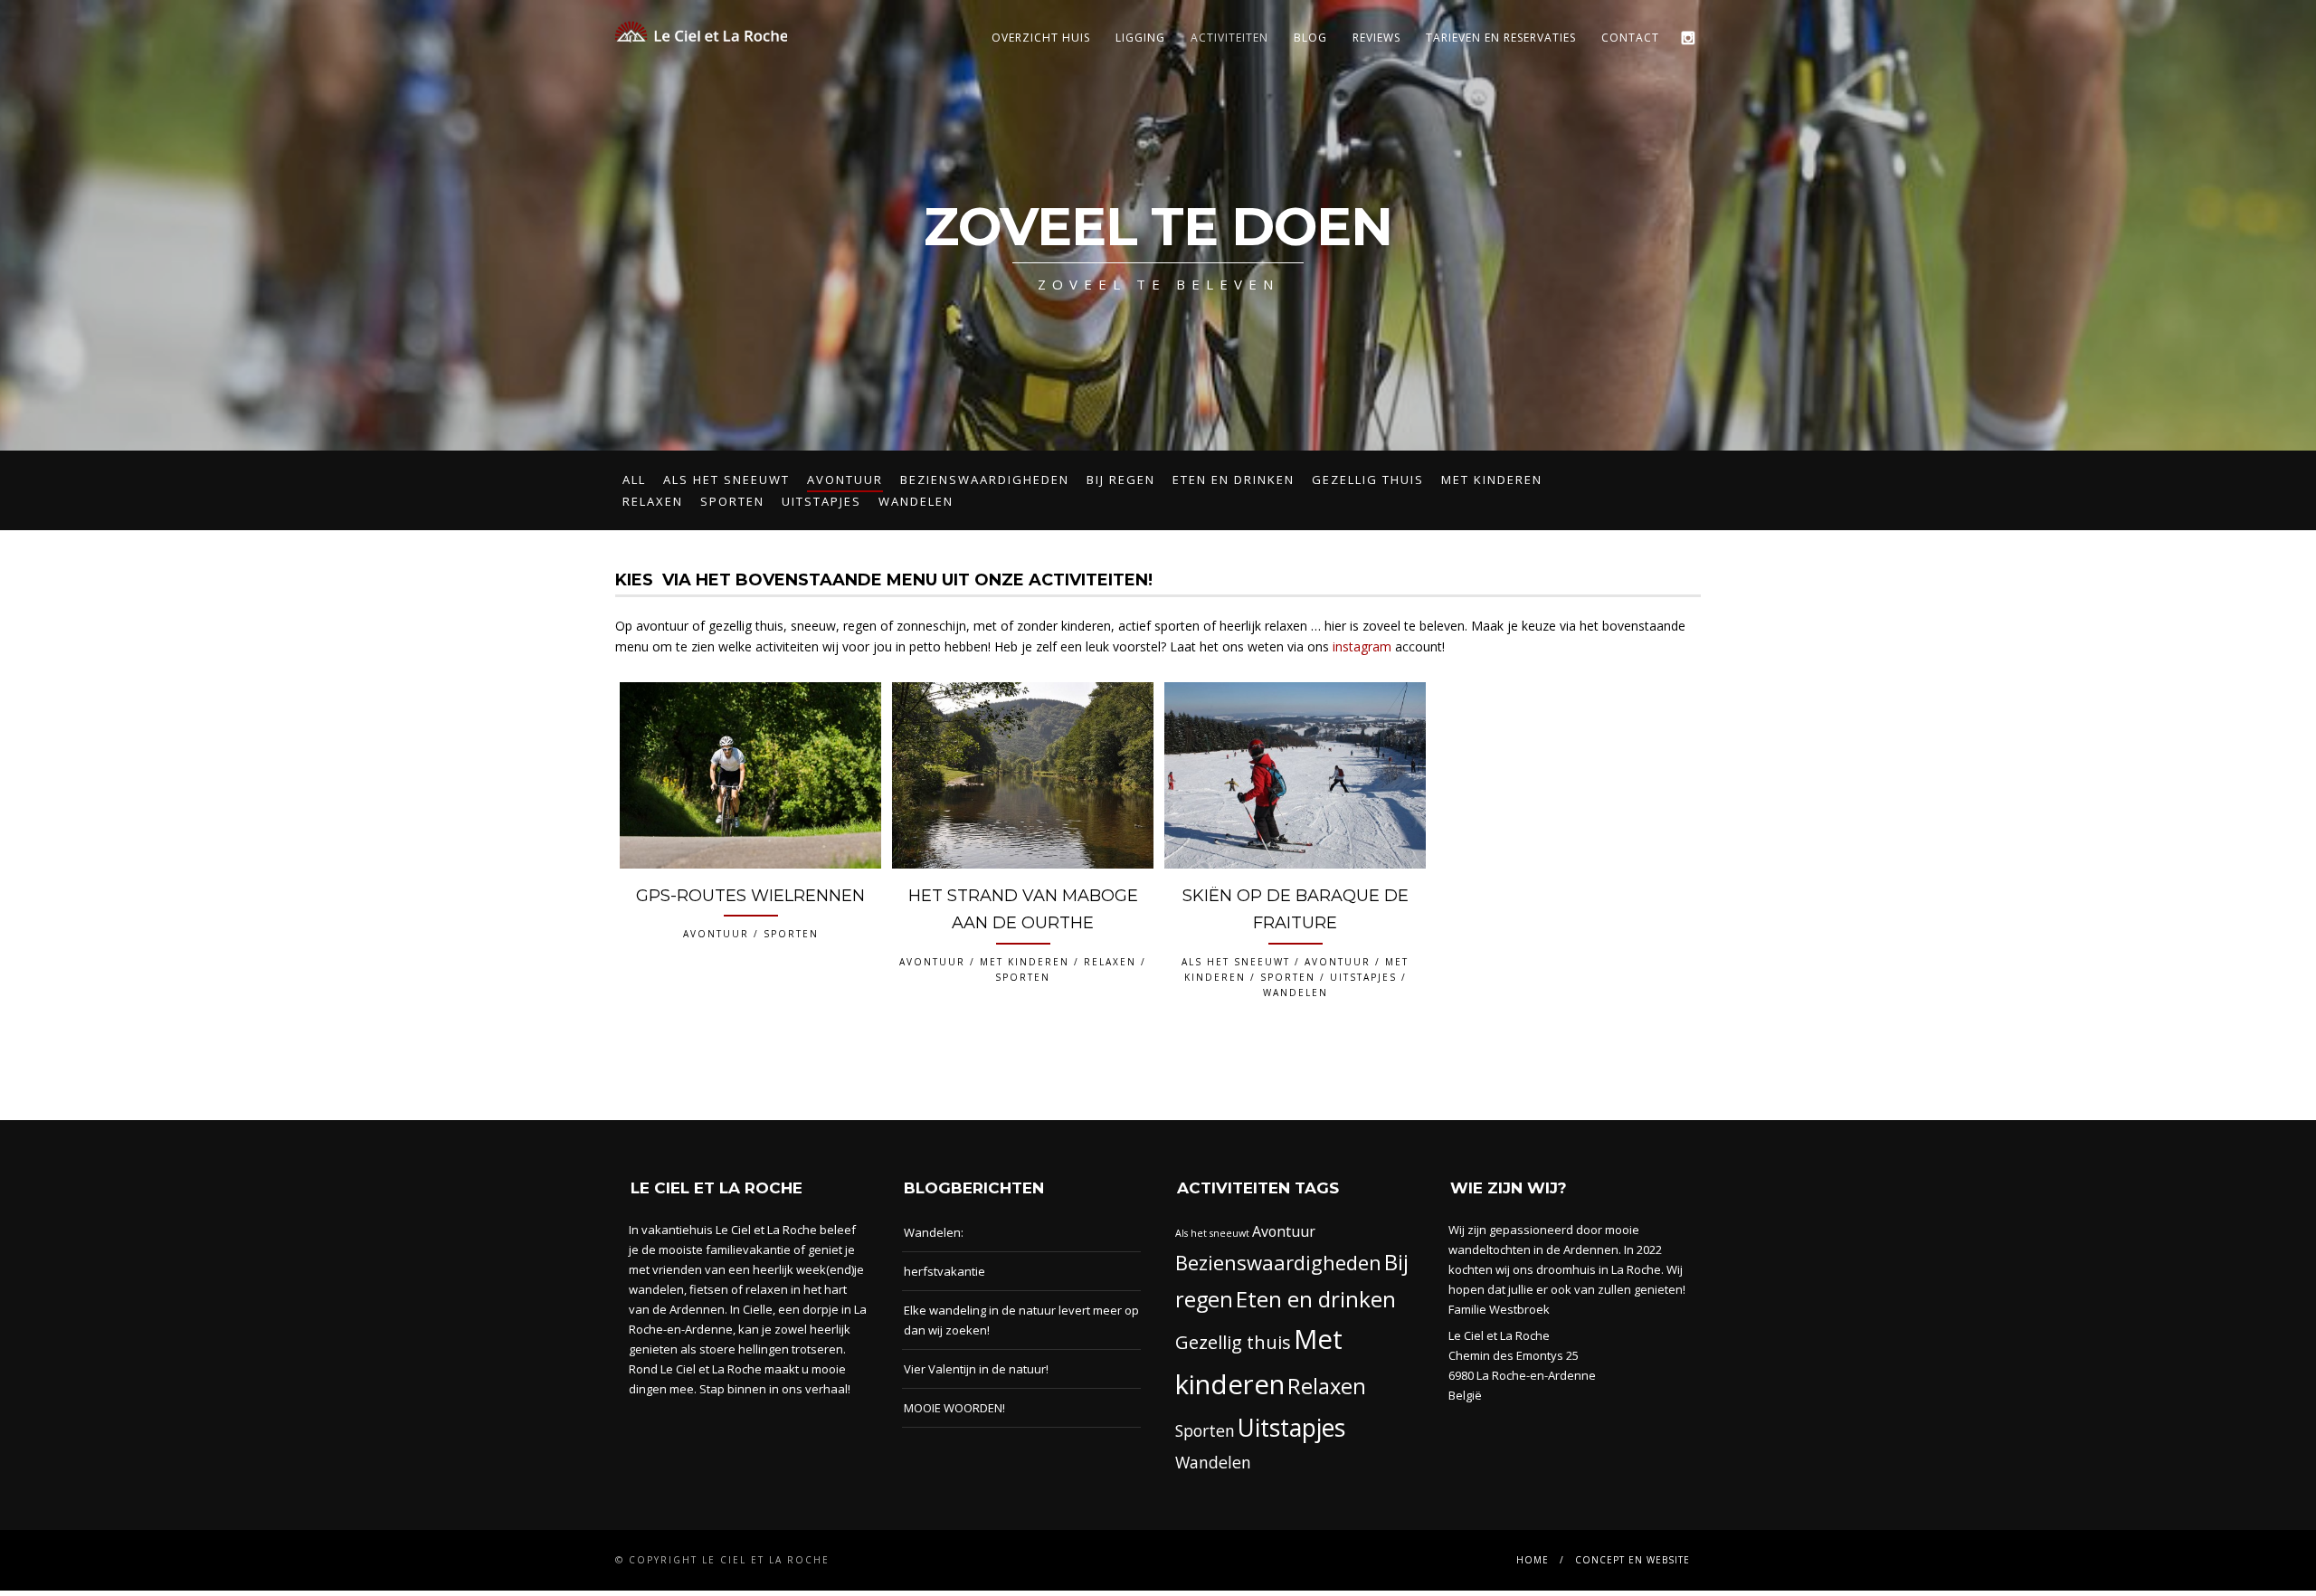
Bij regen (1121, 480)
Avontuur (845, 480)
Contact (1630, 38)
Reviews (1376, 38)
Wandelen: (934, 1232)
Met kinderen (1492, 480)
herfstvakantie (944, 1271)
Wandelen (916, 501)
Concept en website (1633, 1560)
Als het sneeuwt (726, 480)
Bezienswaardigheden (985, 480)
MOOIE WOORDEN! (954, 1408)
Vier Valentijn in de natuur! (976, 1369)
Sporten (732, 501)
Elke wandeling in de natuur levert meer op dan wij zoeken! (1021, 1320)
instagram (1362, 646)
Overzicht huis (1041, 38)
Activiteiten (1229, 38)
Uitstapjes (821, 501)
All (634, 480)
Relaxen (653, 501)
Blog (1310, 38)
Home (1533, 1560)
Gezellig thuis (1368, 480)
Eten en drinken (1234, 480)
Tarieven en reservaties (1501, 38)
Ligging (1140, 38)
